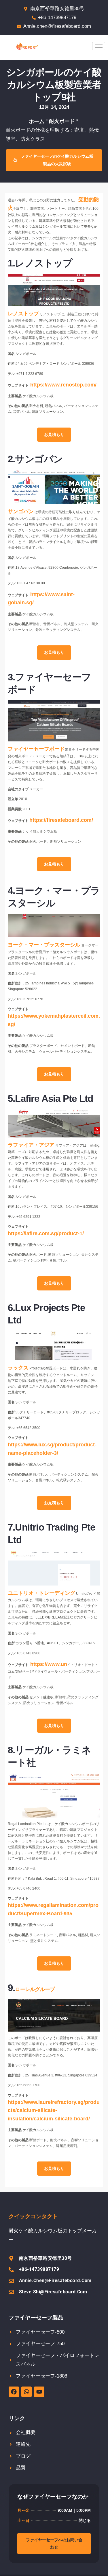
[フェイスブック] (14, 2392)
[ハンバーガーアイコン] (99, 46)
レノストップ (23, 314)
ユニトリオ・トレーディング (41, 1593)
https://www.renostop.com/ (63, 385)
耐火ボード (62, 121)
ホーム (37, 121)
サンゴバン (21, 511)
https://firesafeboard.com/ (61, 820)
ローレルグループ (35, 1989)
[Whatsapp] (26, 2392)
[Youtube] (39, 2392)
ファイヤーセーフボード (36, 749)
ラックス (18, 1368)
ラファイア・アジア (31, 1145)
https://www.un (49, 1664)
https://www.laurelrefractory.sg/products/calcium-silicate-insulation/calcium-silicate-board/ (54, 2111)
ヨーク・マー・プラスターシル (44, 945)
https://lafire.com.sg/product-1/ (46, 1233)
